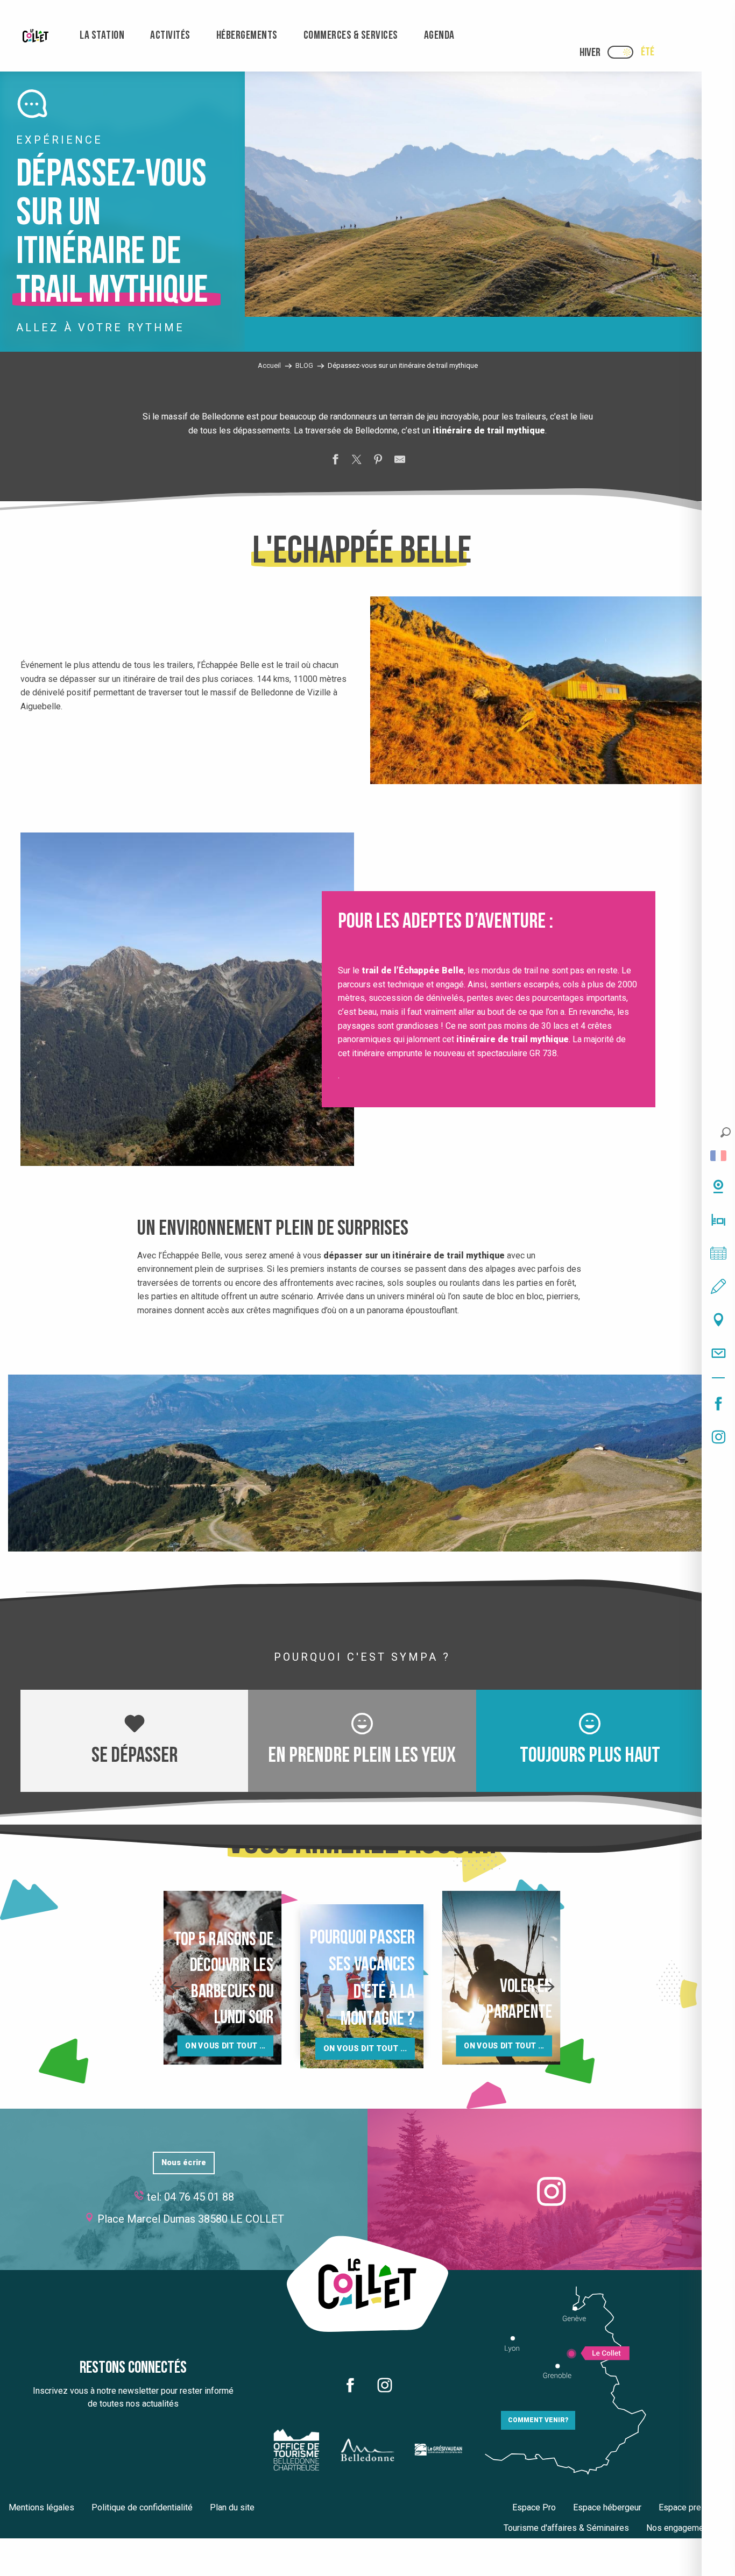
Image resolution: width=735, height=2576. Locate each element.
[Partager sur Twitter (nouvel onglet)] (357, 461)
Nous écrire (184, 2163)
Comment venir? (538, 2420)
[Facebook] (718, 1404)
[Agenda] (718, 1253)
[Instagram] (718, 1437)
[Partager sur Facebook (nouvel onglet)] (335, 461)
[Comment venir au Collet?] (718, 1320)
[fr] (718, 1156)
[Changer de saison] (624, 52)
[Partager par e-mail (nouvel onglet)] (400, 461)
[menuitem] (36, 36)
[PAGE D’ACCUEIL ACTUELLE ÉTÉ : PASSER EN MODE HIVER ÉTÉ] (620, 52)
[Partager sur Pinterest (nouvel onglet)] (378, 461)
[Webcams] (718, 1186)
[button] (726, 1132)
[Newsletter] (718, 1353)
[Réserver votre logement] (718, 1220)
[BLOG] (718, 1286)
